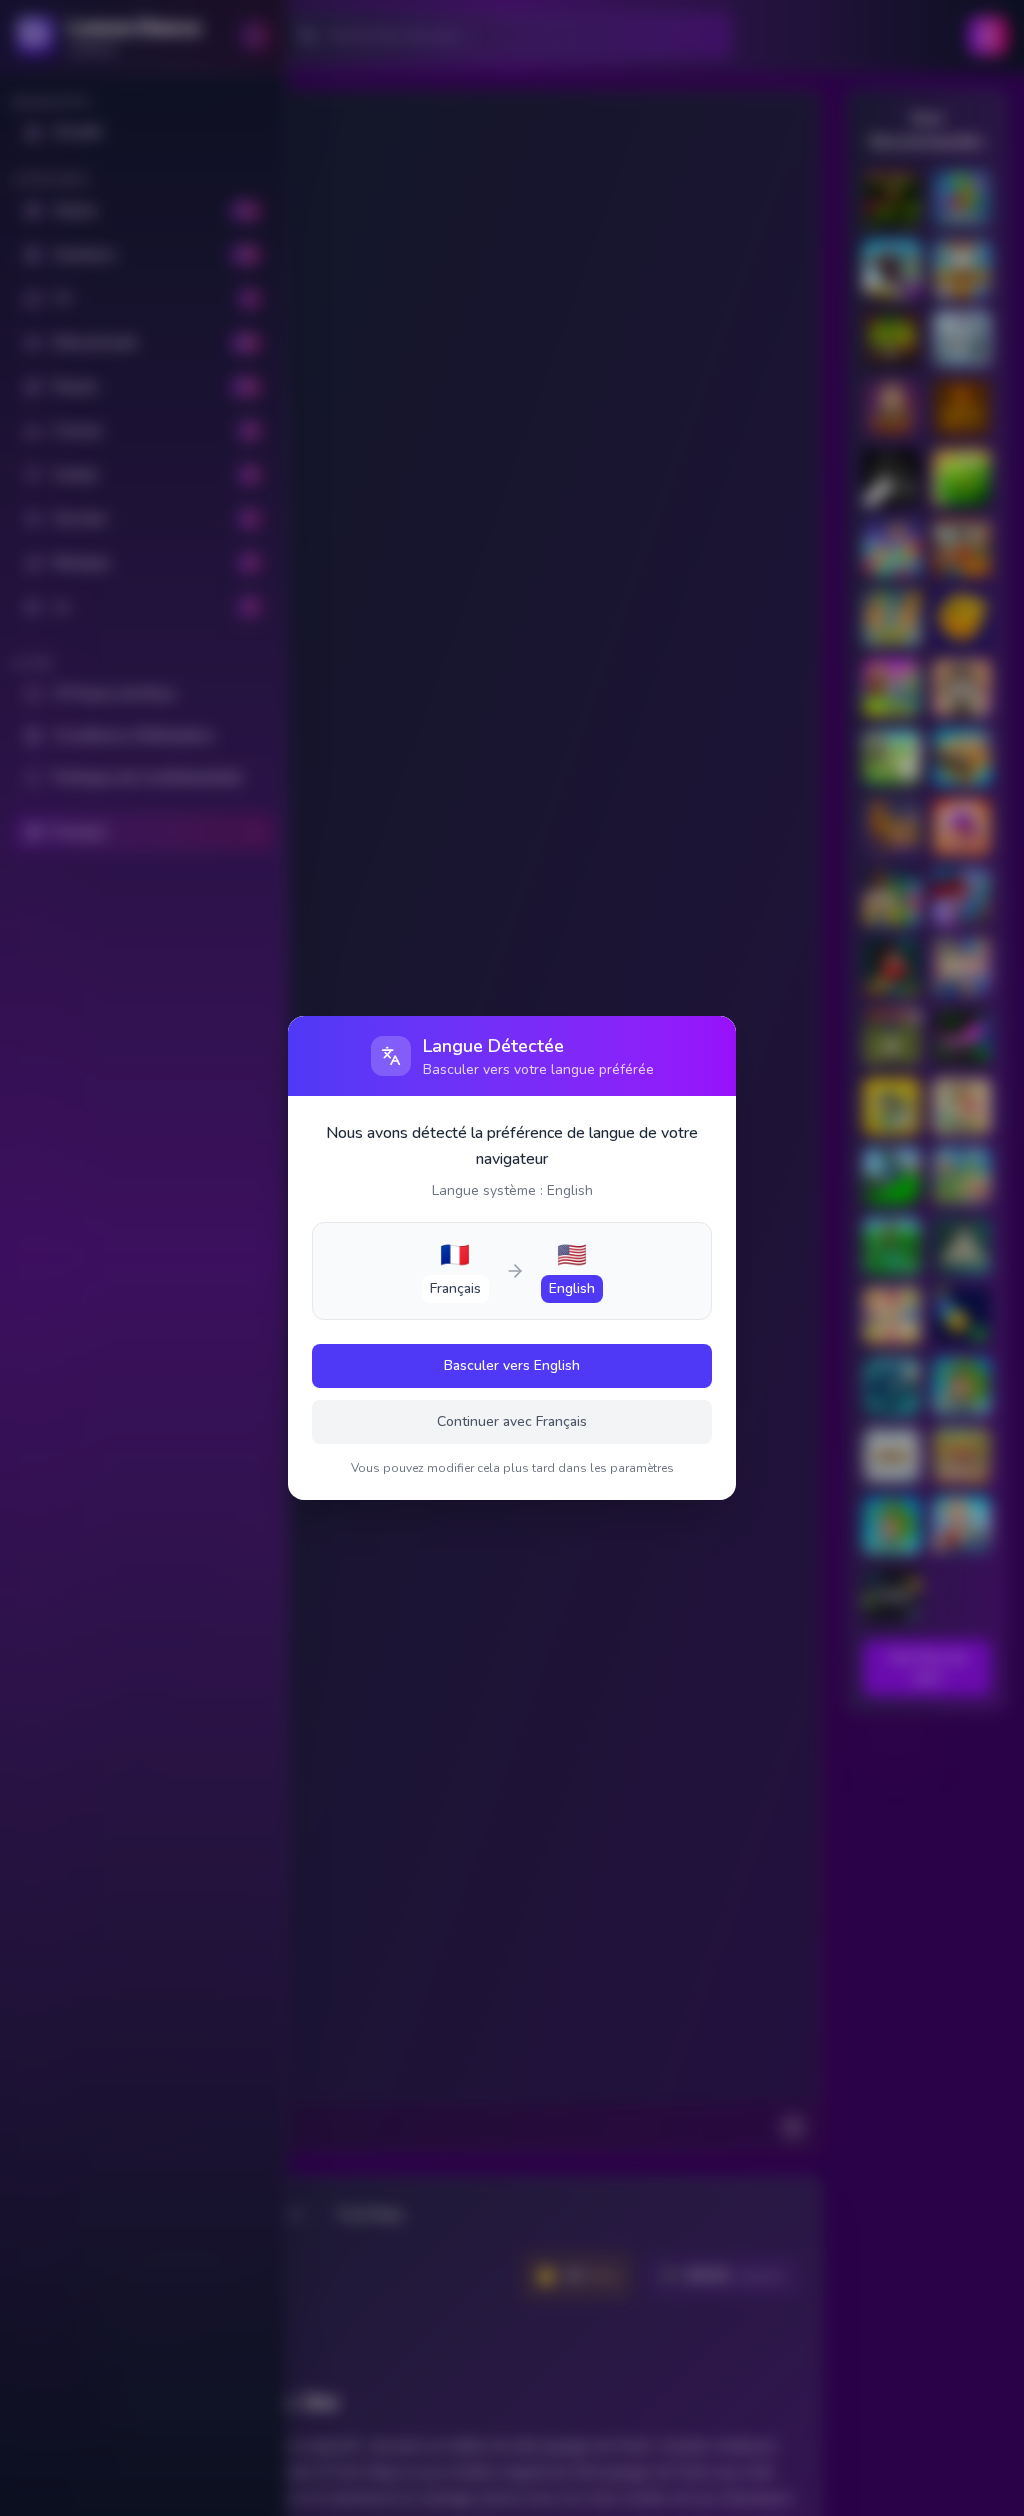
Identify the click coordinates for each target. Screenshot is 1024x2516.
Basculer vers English (512, 1365)
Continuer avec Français (512, 1421)
